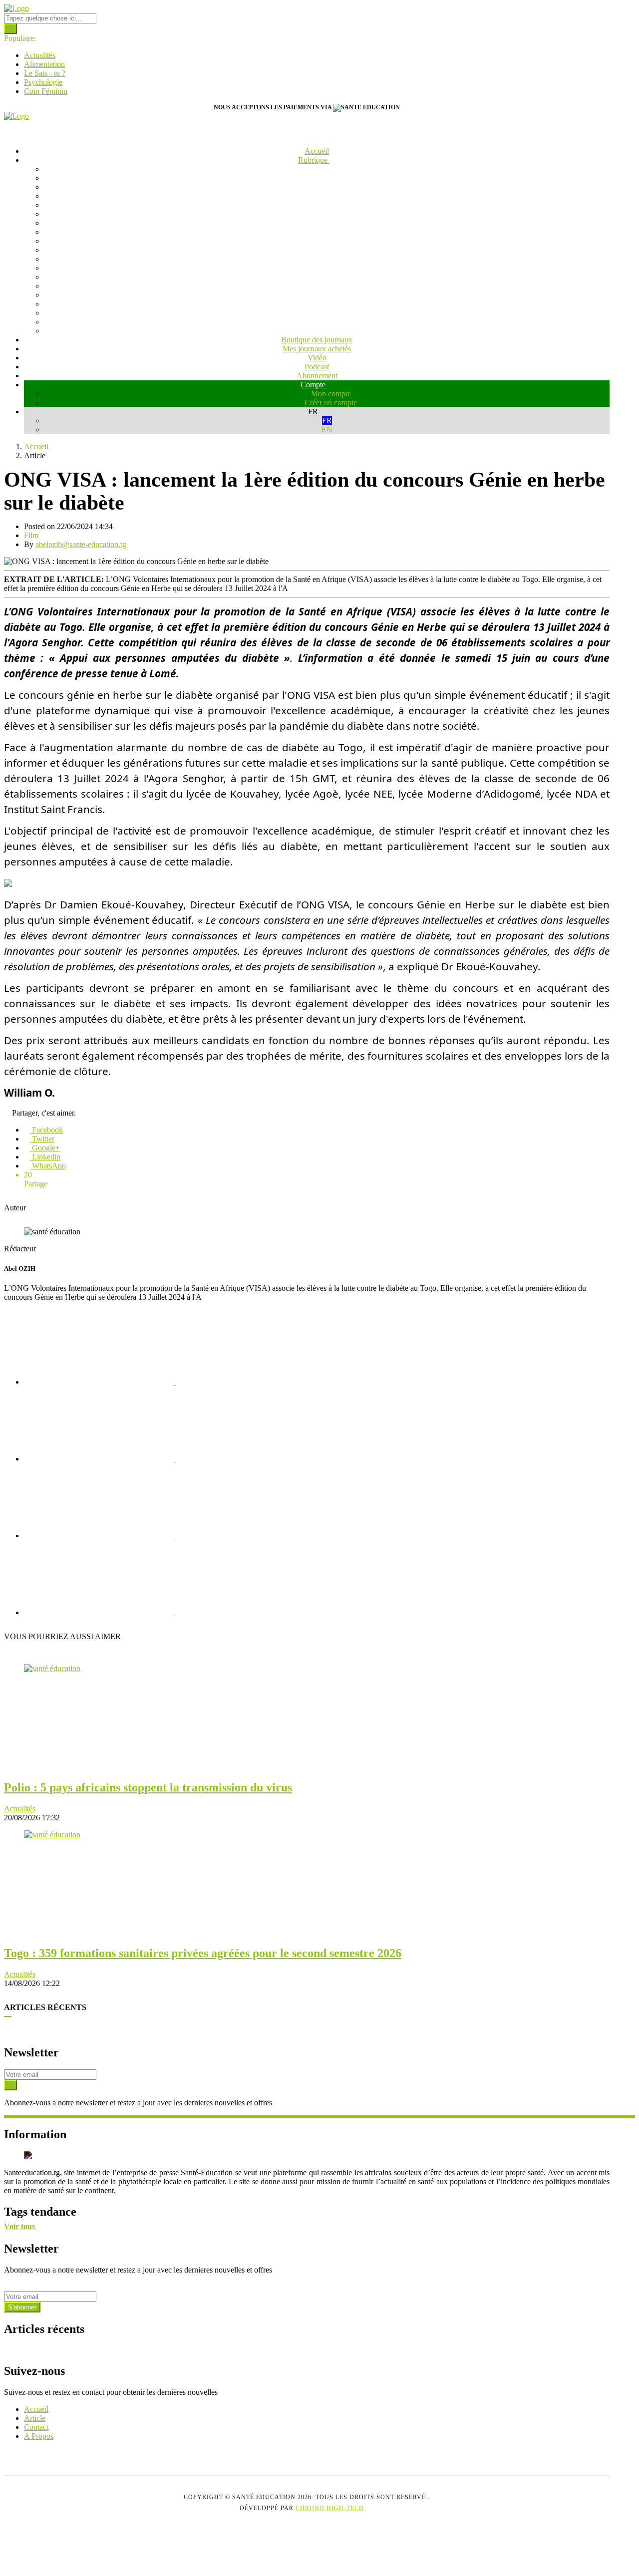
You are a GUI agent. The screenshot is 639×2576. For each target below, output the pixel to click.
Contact (36, 2427)
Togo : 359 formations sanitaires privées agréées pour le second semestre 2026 (203, 1953)
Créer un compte (330, 403)
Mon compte (330, 394)
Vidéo (317, 358)
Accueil (317, 151)
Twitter (42, 1139)
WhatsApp (48, 1166)
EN (327, 429)
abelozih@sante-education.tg (81, 544)
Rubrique (314, 160)
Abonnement (317, 376)
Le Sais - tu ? (45, 73)
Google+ (45, 1148)
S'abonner (22, 2307)
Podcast (317, 367)
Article (35, 2418)
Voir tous (20, 2226)
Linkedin (45, 1157)
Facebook (46, 1130)
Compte (314, 385)
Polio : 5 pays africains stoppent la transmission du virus (148, 1787)
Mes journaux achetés (317, 349)
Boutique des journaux (317, 340)
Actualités (40, 55)
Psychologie (43, 82)
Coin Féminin (46, 91)
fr (314, 412)
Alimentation (44, 64)
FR (327, 421)
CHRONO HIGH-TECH (330, 2508)
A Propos (39, 2436)
